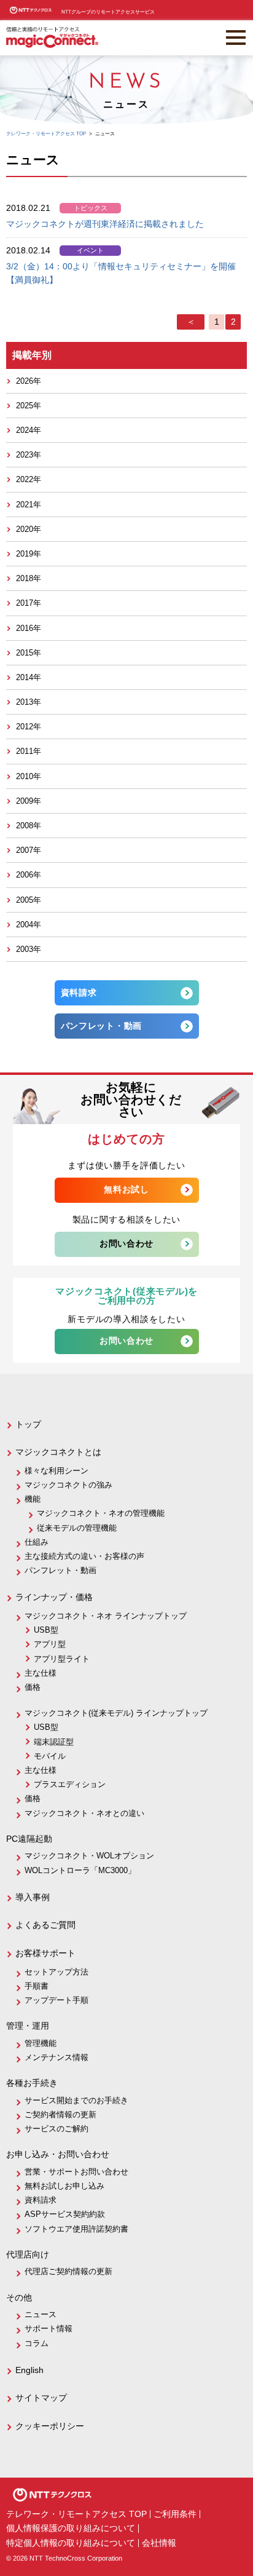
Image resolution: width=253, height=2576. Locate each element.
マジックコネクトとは (58, 1452)
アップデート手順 (56, 2000)
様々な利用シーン (56, 1471)
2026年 (29, 381)
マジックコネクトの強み (68, 1485)
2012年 (29, 727)
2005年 (29, 900)
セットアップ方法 (56, 1972)
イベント (90, 250)
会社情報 (159, 2543)
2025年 (29, 406)
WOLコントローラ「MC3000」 (80, 1870)
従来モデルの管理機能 (77, 1528)
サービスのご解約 (56, 2129)
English (29, 2370)
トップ (28, 1424)
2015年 (29, 653)
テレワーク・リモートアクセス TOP (76, 2514)
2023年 (29, 455)
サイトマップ (41, 2398)
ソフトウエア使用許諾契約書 (76, 2229)
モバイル (50, 1756)
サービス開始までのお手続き (76, 2100)
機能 (33, 1499)
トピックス (91, 208)
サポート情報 (49, 2328)
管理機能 (41, 2043)
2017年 (29, 603)
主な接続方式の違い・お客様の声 (84, 1556)
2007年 (29, 850)
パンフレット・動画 (101, 1026)
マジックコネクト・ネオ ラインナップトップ (106, 1616)
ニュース (41, 2314)
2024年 (29, 430)
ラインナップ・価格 (54, 1597)
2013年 (29, 702)
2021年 (29, 505)
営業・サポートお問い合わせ (76, 2172)
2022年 (29, 479)
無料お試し (126, 1190)
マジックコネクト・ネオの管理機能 (101, 1513)
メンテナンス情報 (56, 2057)
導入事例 (33, 1897)
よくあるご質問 (45, 1925)
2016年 (29, 628)
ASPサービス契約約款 (65, 2214)
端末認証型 (54, 1742)
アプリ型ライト (62, 1659)
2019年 (29, 554)
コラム (37, 2343)
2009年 (29, 801)
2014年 (29, 677)
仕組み (37, 1542)
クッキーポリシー (50, 2426)
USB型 (46, 1630)
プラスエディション (70, 1784)
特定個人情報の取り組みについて (71, 2543)
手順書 (37, 1986)
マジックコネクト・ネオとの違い (84, 1813)
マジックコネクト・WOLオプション (89, 1856)
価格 (33, 1687)
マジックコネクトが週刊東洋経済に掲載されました (105, 224)
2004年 (29, 925)
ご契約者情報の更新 (60, 2114)
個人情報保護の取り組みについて (71, 2528)
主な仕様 (41, 1673)
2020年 (29, 529)
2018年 (29, 578)
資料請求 (79, 993)
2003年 (29, 949)
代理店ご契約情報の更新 (68, 2271)
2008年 (29, 826)
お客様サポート (45, 1953)
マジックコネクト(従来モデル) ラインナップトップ (116, 1713)
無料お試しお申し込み (64, 2186)
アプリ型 (50, 1644)
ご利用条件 (175, 2514)
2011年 (29, 751)
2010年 (29, 776)
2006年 (29, 875)
